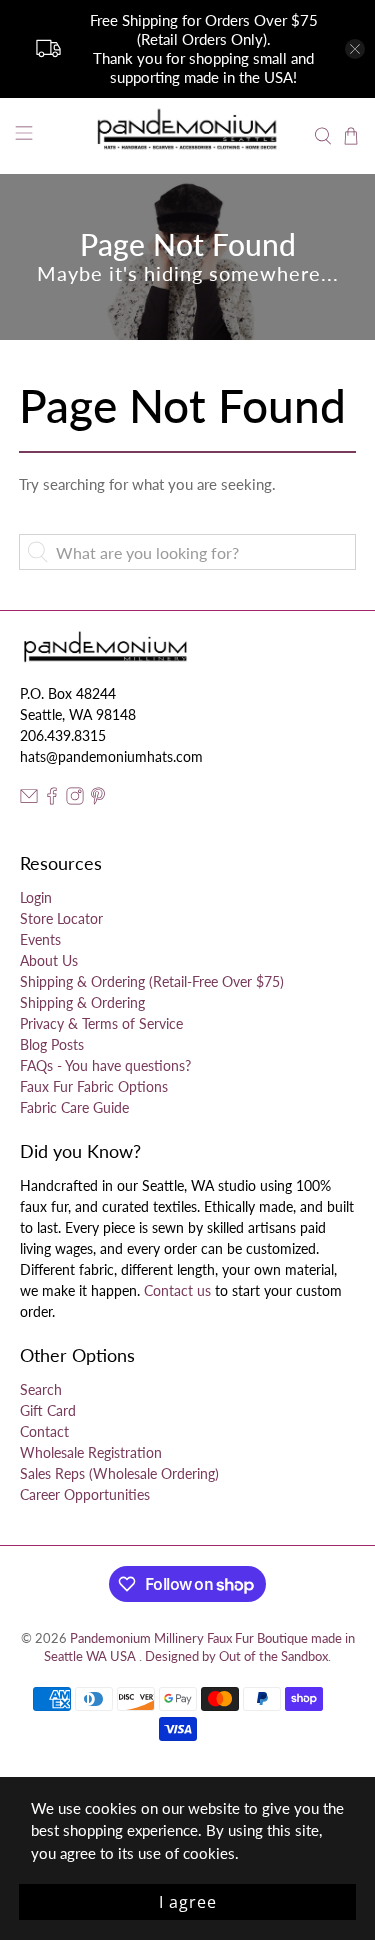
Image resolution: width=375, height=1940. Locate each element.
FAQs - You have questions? (105, 1065)
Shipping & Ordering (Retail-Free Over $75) (152, 981)
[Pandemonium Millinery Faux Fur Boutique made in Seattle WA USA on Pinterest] (98, 799)
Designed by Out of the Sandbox (236, 1656)
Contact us (177, 1290)
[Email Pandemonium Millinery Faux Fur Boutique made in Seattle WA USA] (29, 799)
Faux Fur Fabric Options (94, 1086)
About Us (49, 960)
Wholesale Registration (91, 1452)
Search (41, 1389)
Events (40, 939)
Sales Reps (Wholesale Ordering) (119, 1473)
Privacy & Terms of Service (101, 1023)
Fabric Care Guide (74, 1107)
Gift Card (48, 1410)
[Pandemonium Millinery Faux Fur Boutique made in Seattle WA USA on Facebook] (52, 799)
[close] (355, 49)
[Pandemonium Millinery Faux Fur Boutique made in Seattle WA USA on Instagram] (75, 799)
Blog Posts (52, 1044)
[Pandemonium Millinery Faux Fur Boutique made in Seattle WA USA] (188, 136)
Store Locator (61, 918)
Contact (44, 1431)
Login (36, 897)
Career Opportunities (85, 1494)
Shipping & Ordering (82, 1002)
